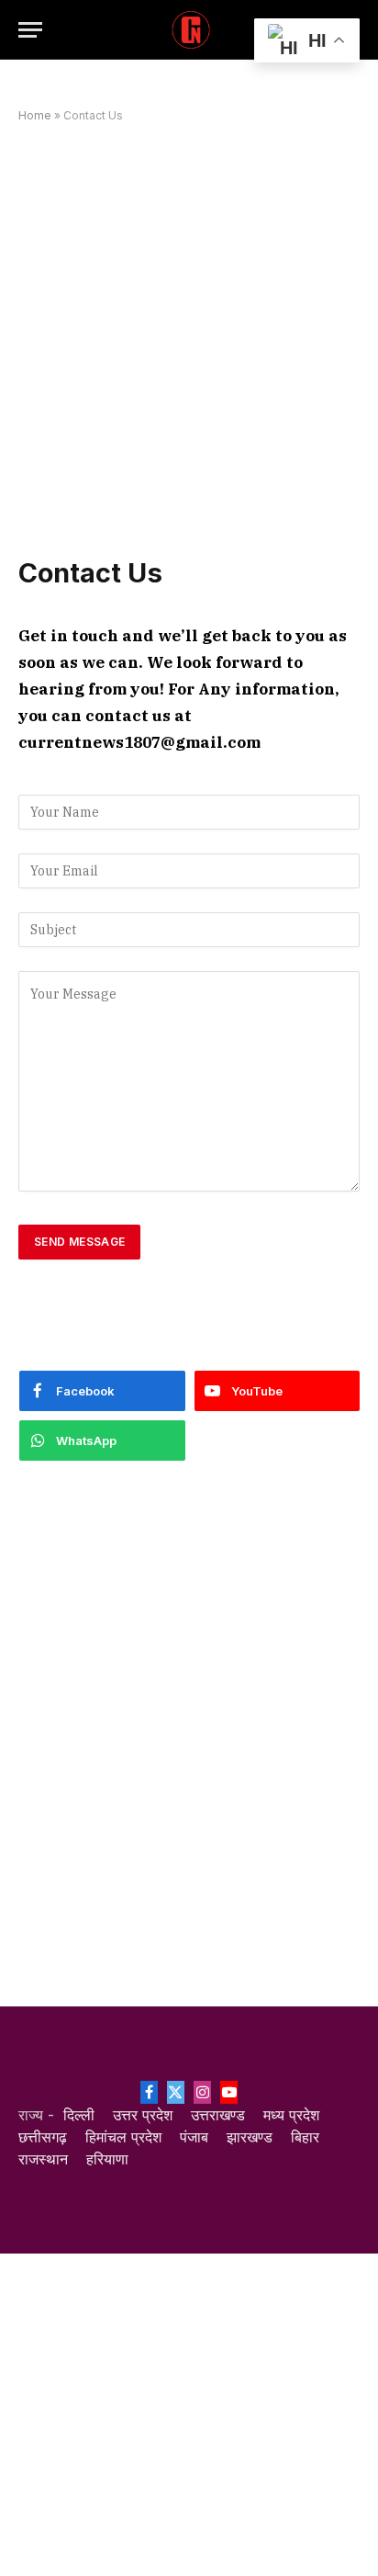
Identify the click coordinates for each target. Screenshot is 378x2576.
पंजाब (194, 2137)
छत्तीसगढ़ (43, 2137)
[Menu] (30, 30)
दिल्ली (79, 2115)
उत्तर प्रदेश (143, 2115)
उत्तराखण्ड (218, 2115)
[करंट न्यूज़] (189, 30)
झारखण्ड (250, 2137)
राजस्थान (43, 2159)
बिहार (305, 2137)
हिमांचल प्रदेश (123, 2137)
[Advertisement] (189, 339)
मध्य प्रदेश (291, 2115)
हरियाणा (107, 2159)
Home (35, 115)
